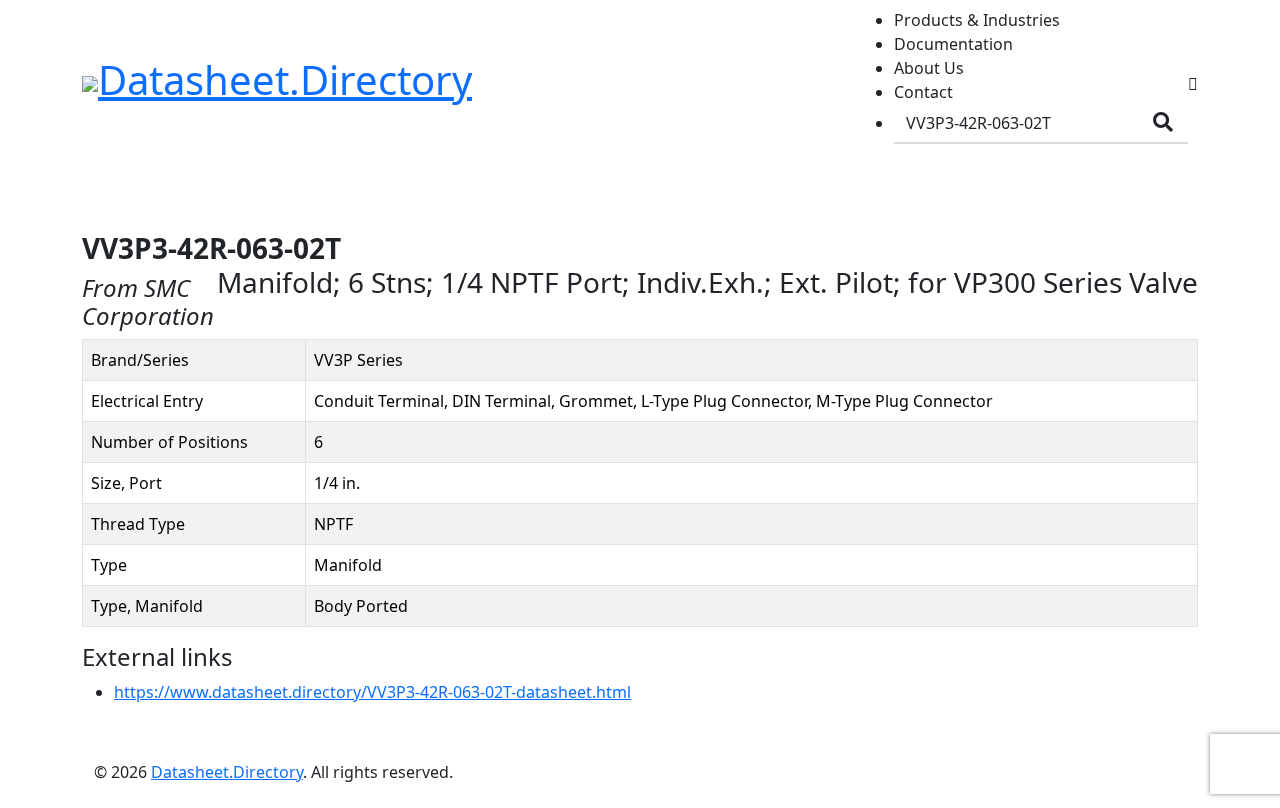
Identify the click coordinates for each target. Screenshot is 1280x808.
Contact (923, 92)
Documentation (953, 44)
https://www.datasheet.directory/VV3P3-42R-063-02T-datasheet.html (372, 692)
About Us (929, 68)
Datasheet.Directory (227, 772)
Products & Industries (977, 20)
